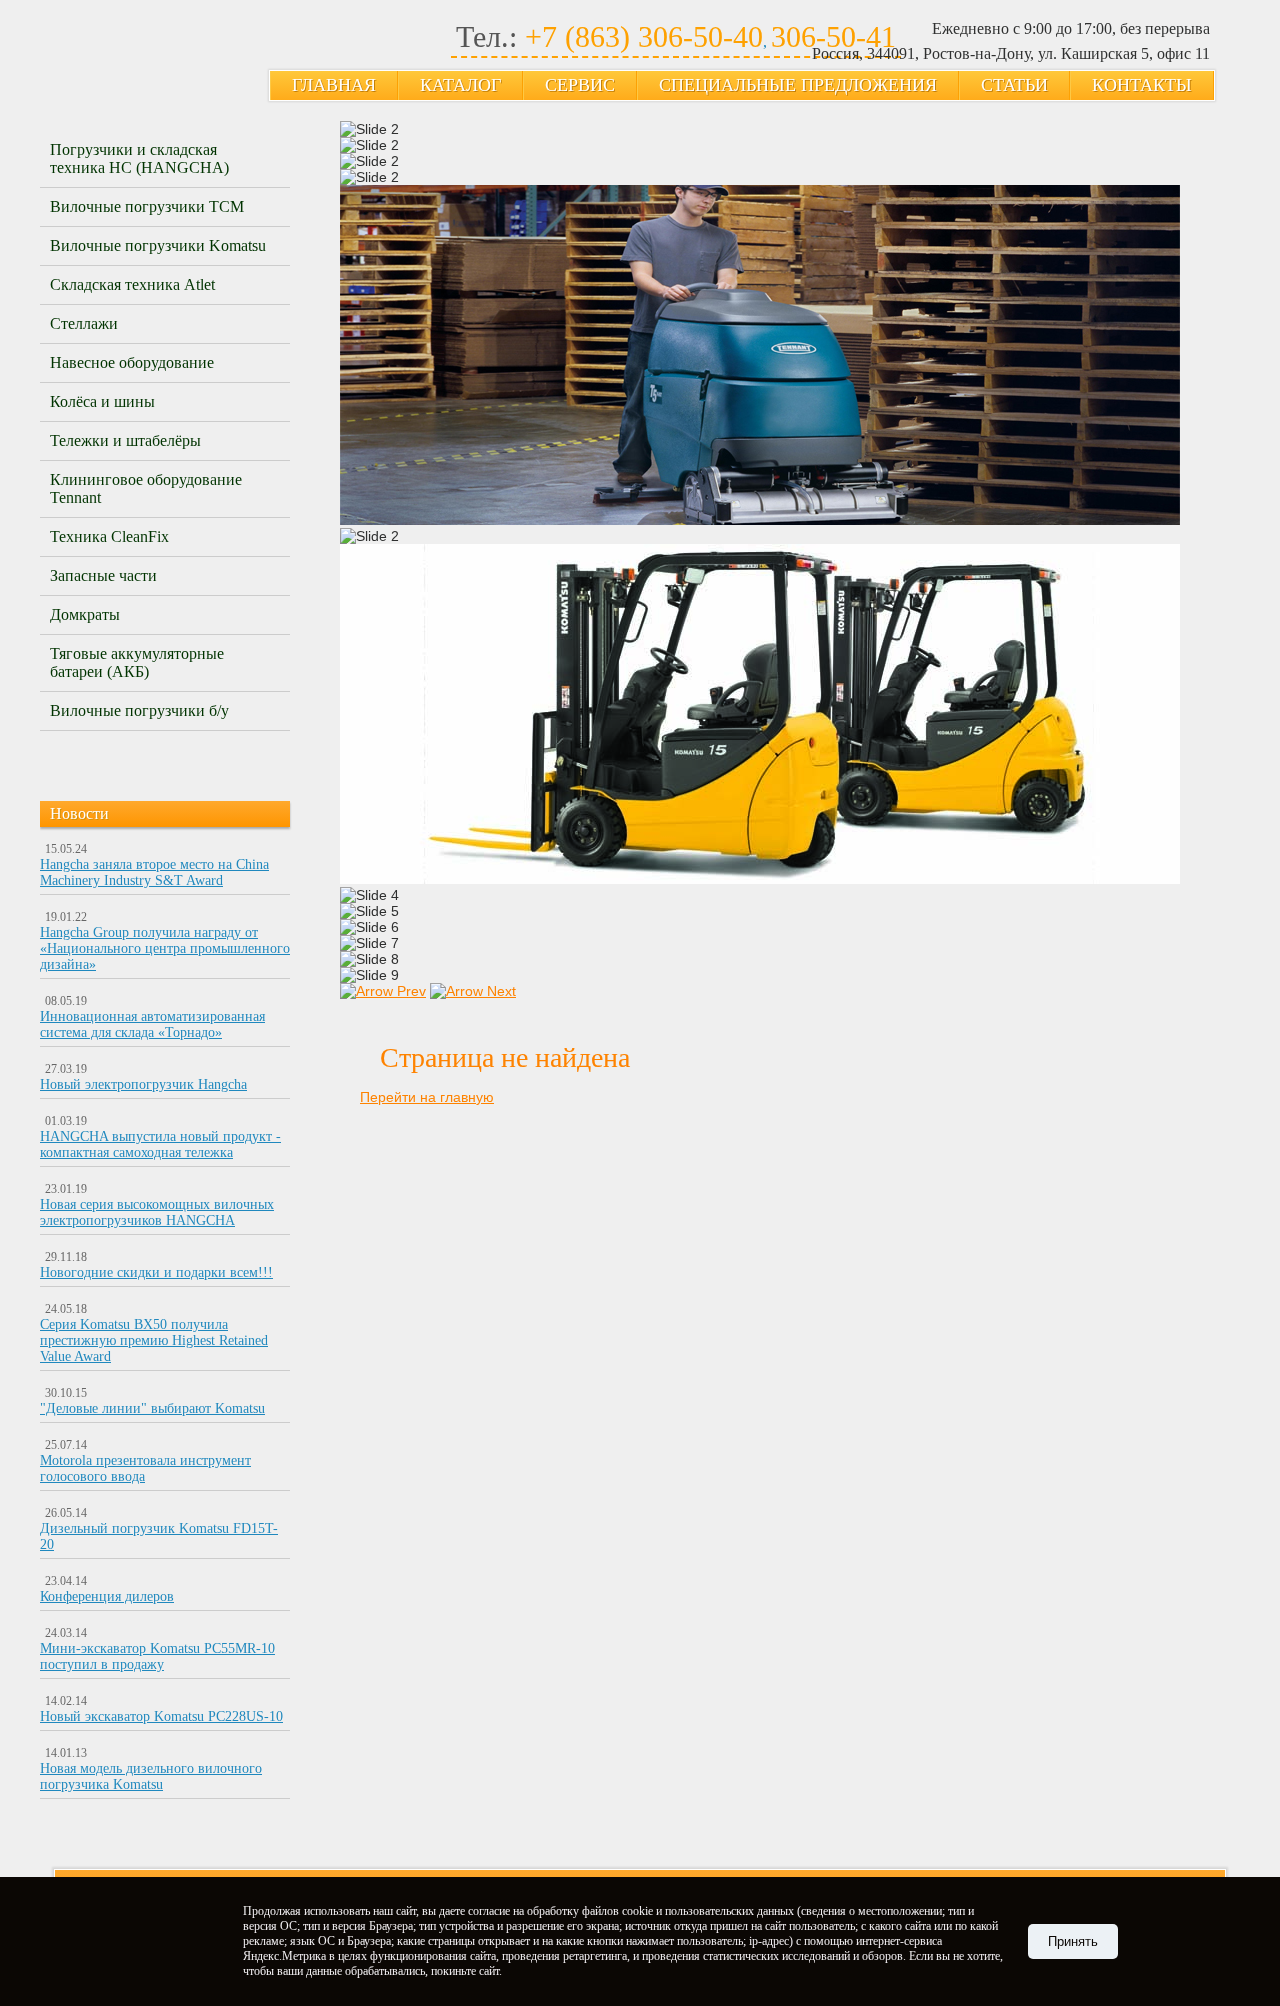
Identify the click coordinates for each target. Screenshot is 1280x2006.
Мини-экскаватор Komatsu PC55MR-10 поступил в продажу (157, 1656)
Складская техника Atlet (132, 284)
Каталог (460, 85)
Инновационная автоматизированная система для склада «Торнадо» (152, 1024)
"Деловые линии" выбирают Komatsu (152, 1408)
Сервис (580, 85)
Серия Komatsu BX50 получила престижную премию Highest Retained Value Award (154, 1340)
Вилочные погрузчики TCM (147, 206)
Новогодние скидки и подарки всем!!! (156, 1272)
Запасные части (103, 575)
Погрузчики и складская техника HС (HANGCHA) (139, 158)
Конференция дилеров (107, 1596)
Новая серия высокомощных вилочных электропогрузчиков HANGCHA (157, 1212)
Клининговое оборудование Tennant (146, 488)
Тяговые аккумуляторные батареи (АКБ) (137, 662)
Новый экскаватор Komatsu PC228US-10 (161, 1716)
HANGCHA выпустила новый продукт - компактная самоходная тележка (160, 1144)
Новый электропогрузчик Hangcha (143, 1084)
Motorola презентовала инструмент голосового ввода (145, 1468)
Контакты (1142, 85)
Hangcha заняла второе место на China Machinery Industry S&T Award (154, 872)
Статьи (1014, 85)
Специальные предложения (798, 85)
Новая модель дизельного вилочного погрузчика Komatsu (151, 1776)
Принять (1073, 1941)
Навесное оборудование (132, 362)
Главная (334, 85)
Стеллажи (84, 323)
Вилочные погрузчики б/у (139, 710)
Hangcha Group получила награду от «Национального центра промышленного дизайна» (165, 948)
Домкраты (85, 614)
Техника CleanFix (109, 536)
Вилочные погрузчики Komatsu (158, 245)
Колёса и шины (102, 401)
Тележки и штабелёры (125, 440)
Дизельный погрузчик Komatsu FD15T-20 (159, 1536)
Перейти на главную (427, 1097)
